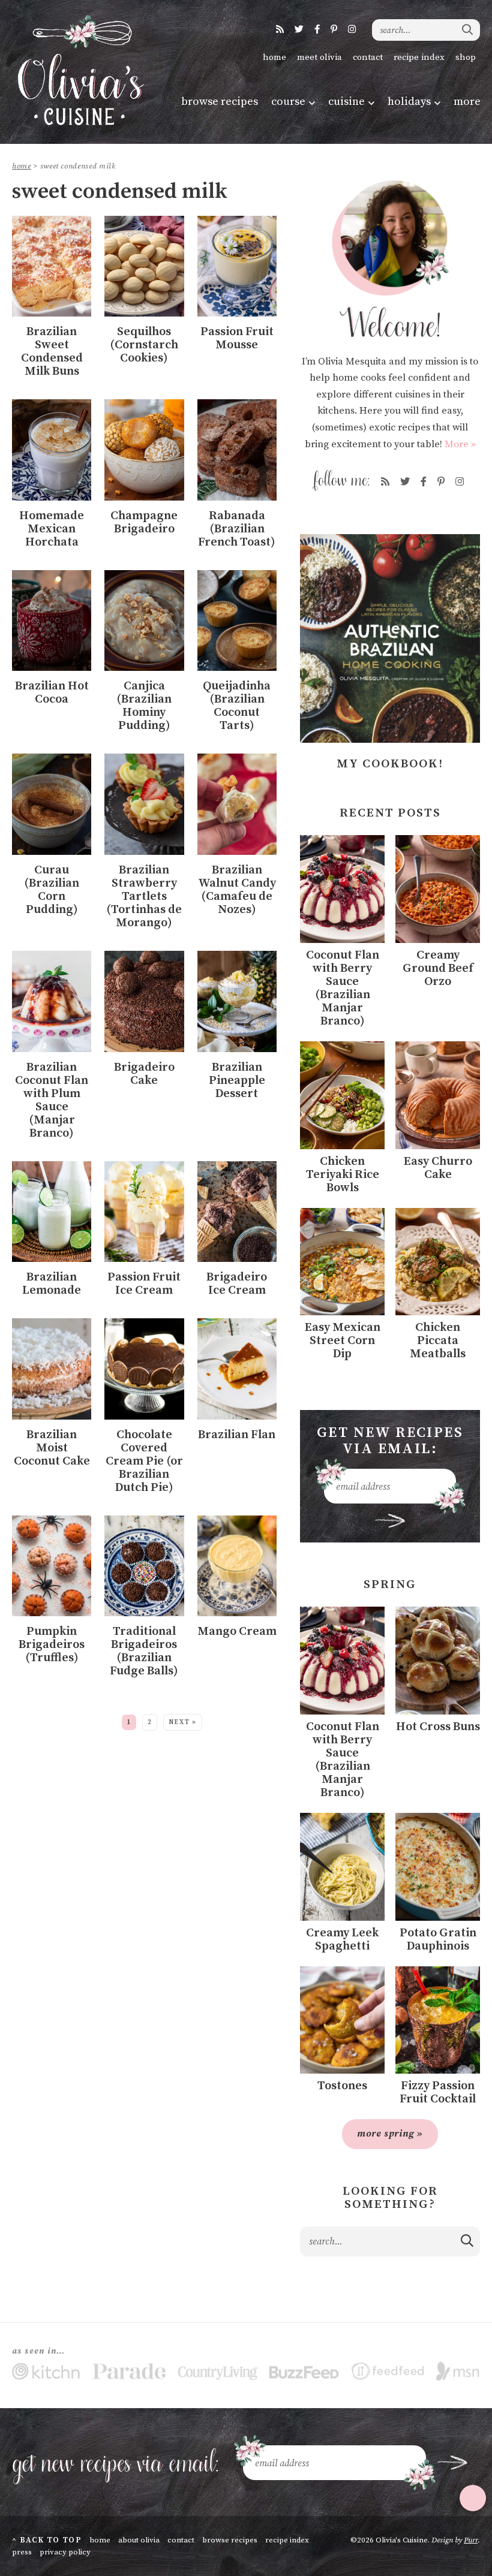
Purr (471, 2540)
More (467, 102)
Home (274, 57)
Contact (368, 57)
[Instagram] (352, 30)
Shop (466, 57)
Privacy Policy (65, 2552)
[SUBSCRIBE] (390, 1521)
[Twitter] (299, 30)
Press (22, 2552)
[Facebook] (317, 30)
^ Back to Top (47, 2540)
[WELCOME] (390, 259)
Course (288, 102)
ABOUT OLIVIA (139, 2540)
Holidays (409, 102)
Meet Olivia (319, 57)
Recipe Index (419, 57)
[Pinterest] (334, 30)
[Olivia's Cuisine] (79, 70)
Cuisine (346, 102)
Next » (183, 1722)
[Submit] (468, 29)
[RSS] (280, 30)
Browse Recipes (220, 102)
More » (460, 444)
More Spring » (390, 2134)
